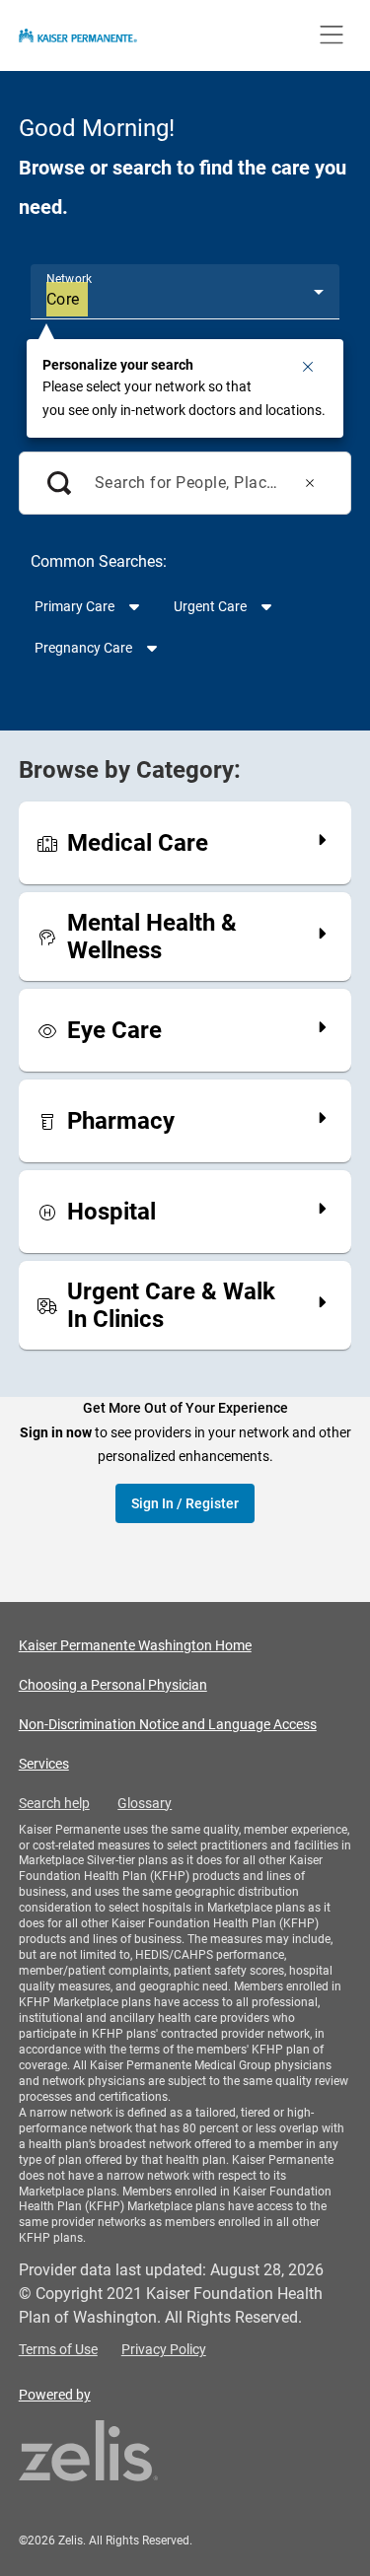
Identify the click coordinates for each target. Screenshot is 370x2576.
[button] (308, 367)
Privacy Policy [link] (164, 2349)
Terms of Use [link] (58, 2349)
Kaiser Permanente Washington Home (135, 1645)
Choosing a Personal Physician (113, 1685)
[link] (185, 1121)
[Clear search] (310, 483)
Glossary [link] (145, 1803)
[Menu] (332, 35)
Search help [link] (54, 1803)
